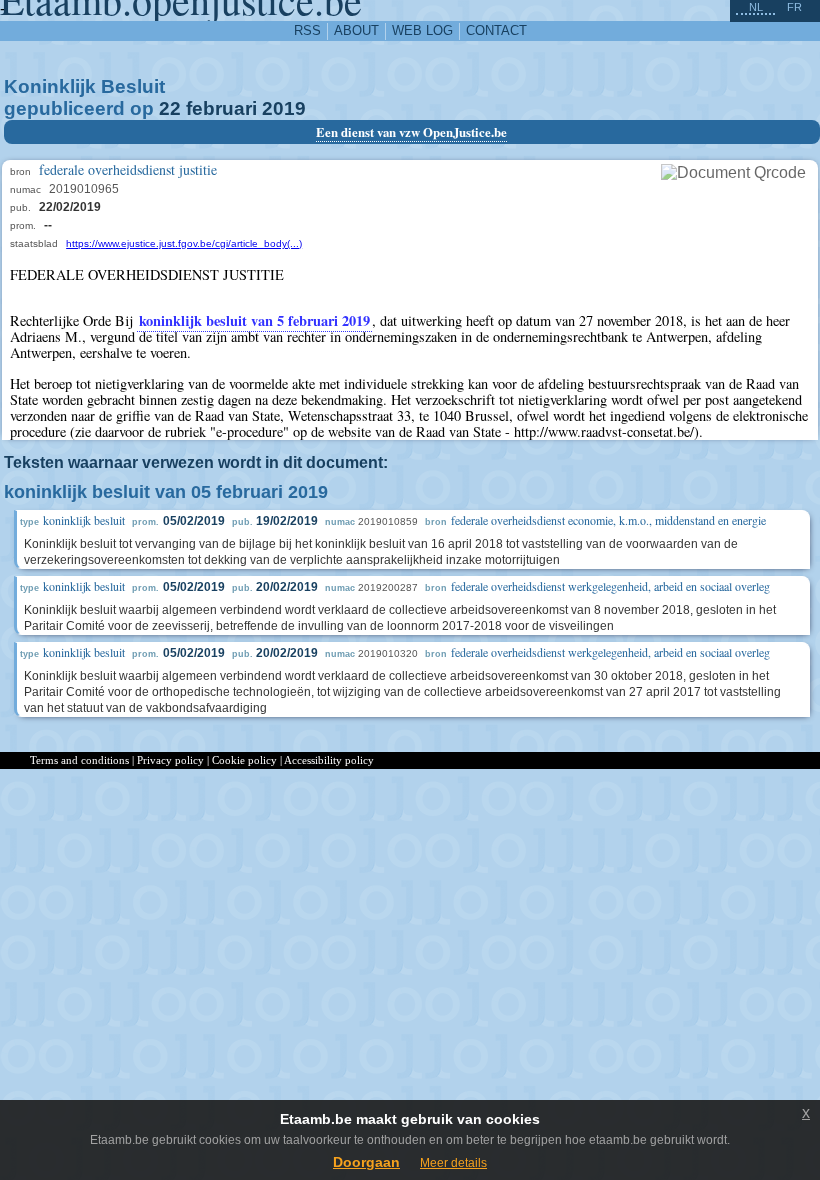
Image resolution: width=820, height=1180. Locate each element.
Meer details (453, 1163)
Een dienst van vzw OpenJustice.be (411, 132)
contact (496, 30)
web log (422, 30)
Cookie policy (244, 760)
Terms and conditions (79, 760)
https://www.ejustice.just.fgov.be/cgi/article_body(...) (184, 243)
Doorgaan (366, 1162)
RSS (307, 30)
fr (794, 7)
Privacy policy (170, 760)
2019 (284, 108)
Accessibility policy (329, 760)
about (356, 30)
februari (221, 108)
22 (170, 108)
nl (756, 7)
